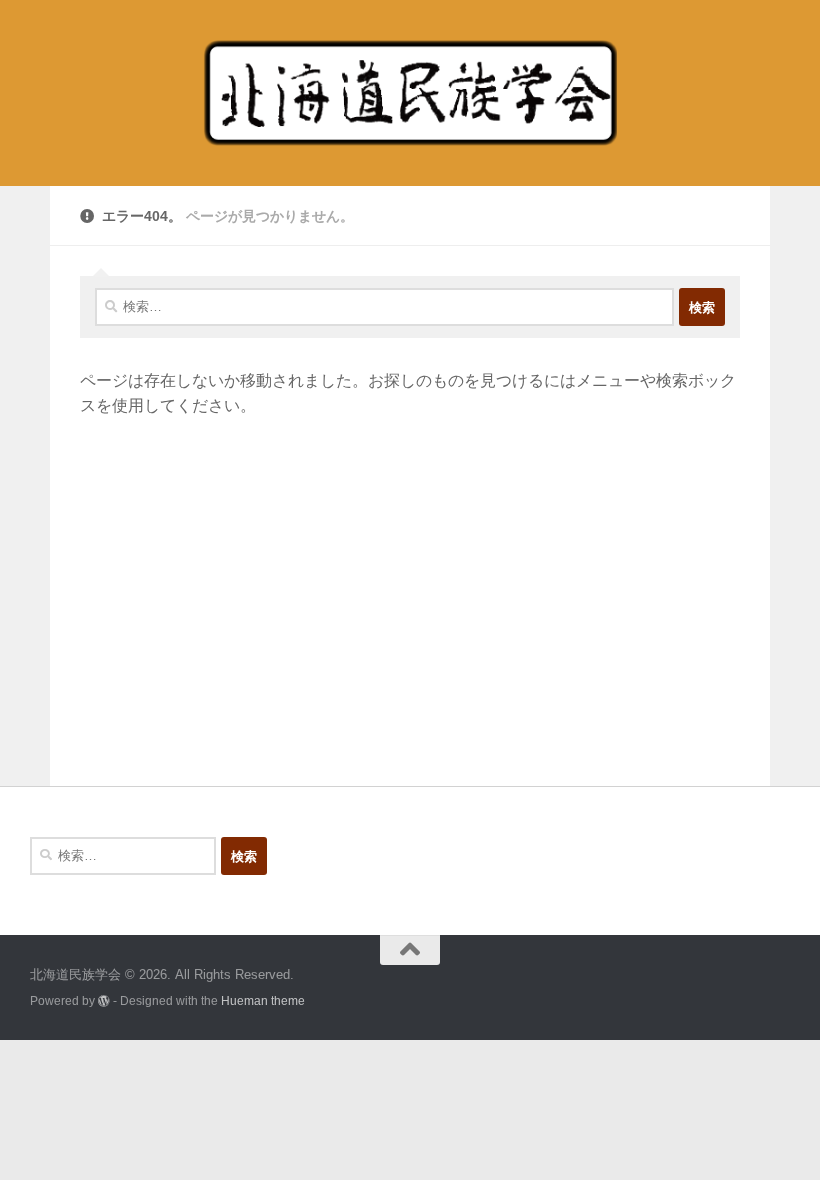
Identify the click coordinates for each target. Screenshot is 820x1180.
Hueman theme (263, 1000)
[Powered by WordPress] (104, 1001)
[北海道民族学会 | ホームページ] (410, 93)
